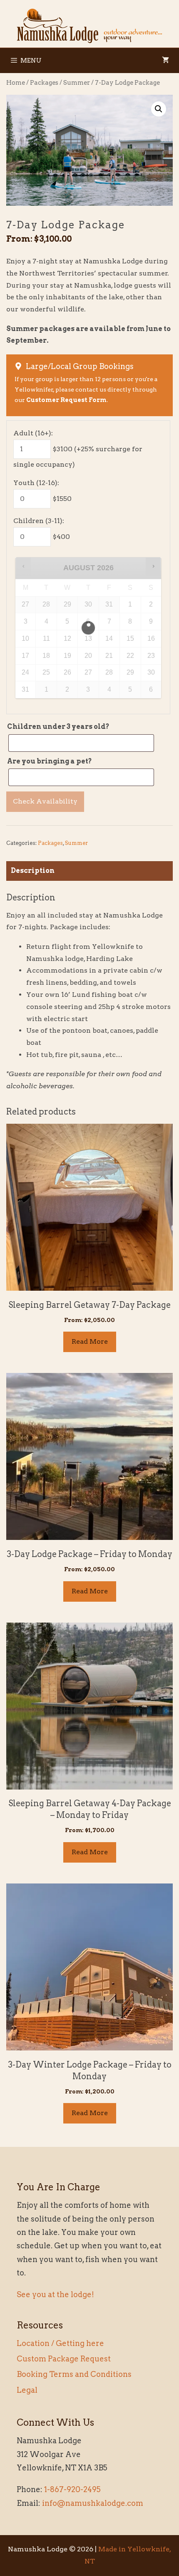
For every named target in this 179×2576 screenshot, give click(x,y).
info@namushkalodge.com (93, 2503)
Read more (90, 1341)
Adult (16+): (33, 433)
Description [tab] (33, 871)
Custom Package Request (64, 2359)
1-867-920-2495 (72, 2489)
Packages (44, 83)
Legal (27, 2390)
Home (16, 83)
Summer (77, 83)
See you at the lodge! (55, 2294)
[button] (159, 109)
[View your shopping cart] (165, 61)
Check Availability (45, 801)
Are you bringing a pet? (50, 761)
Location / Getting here (60, 2343)
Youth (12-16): (36, 483)
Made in (113, 2549)
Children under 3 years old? (58, 727)
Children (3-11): (39, 521)
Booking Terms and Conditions (74, 2374)
